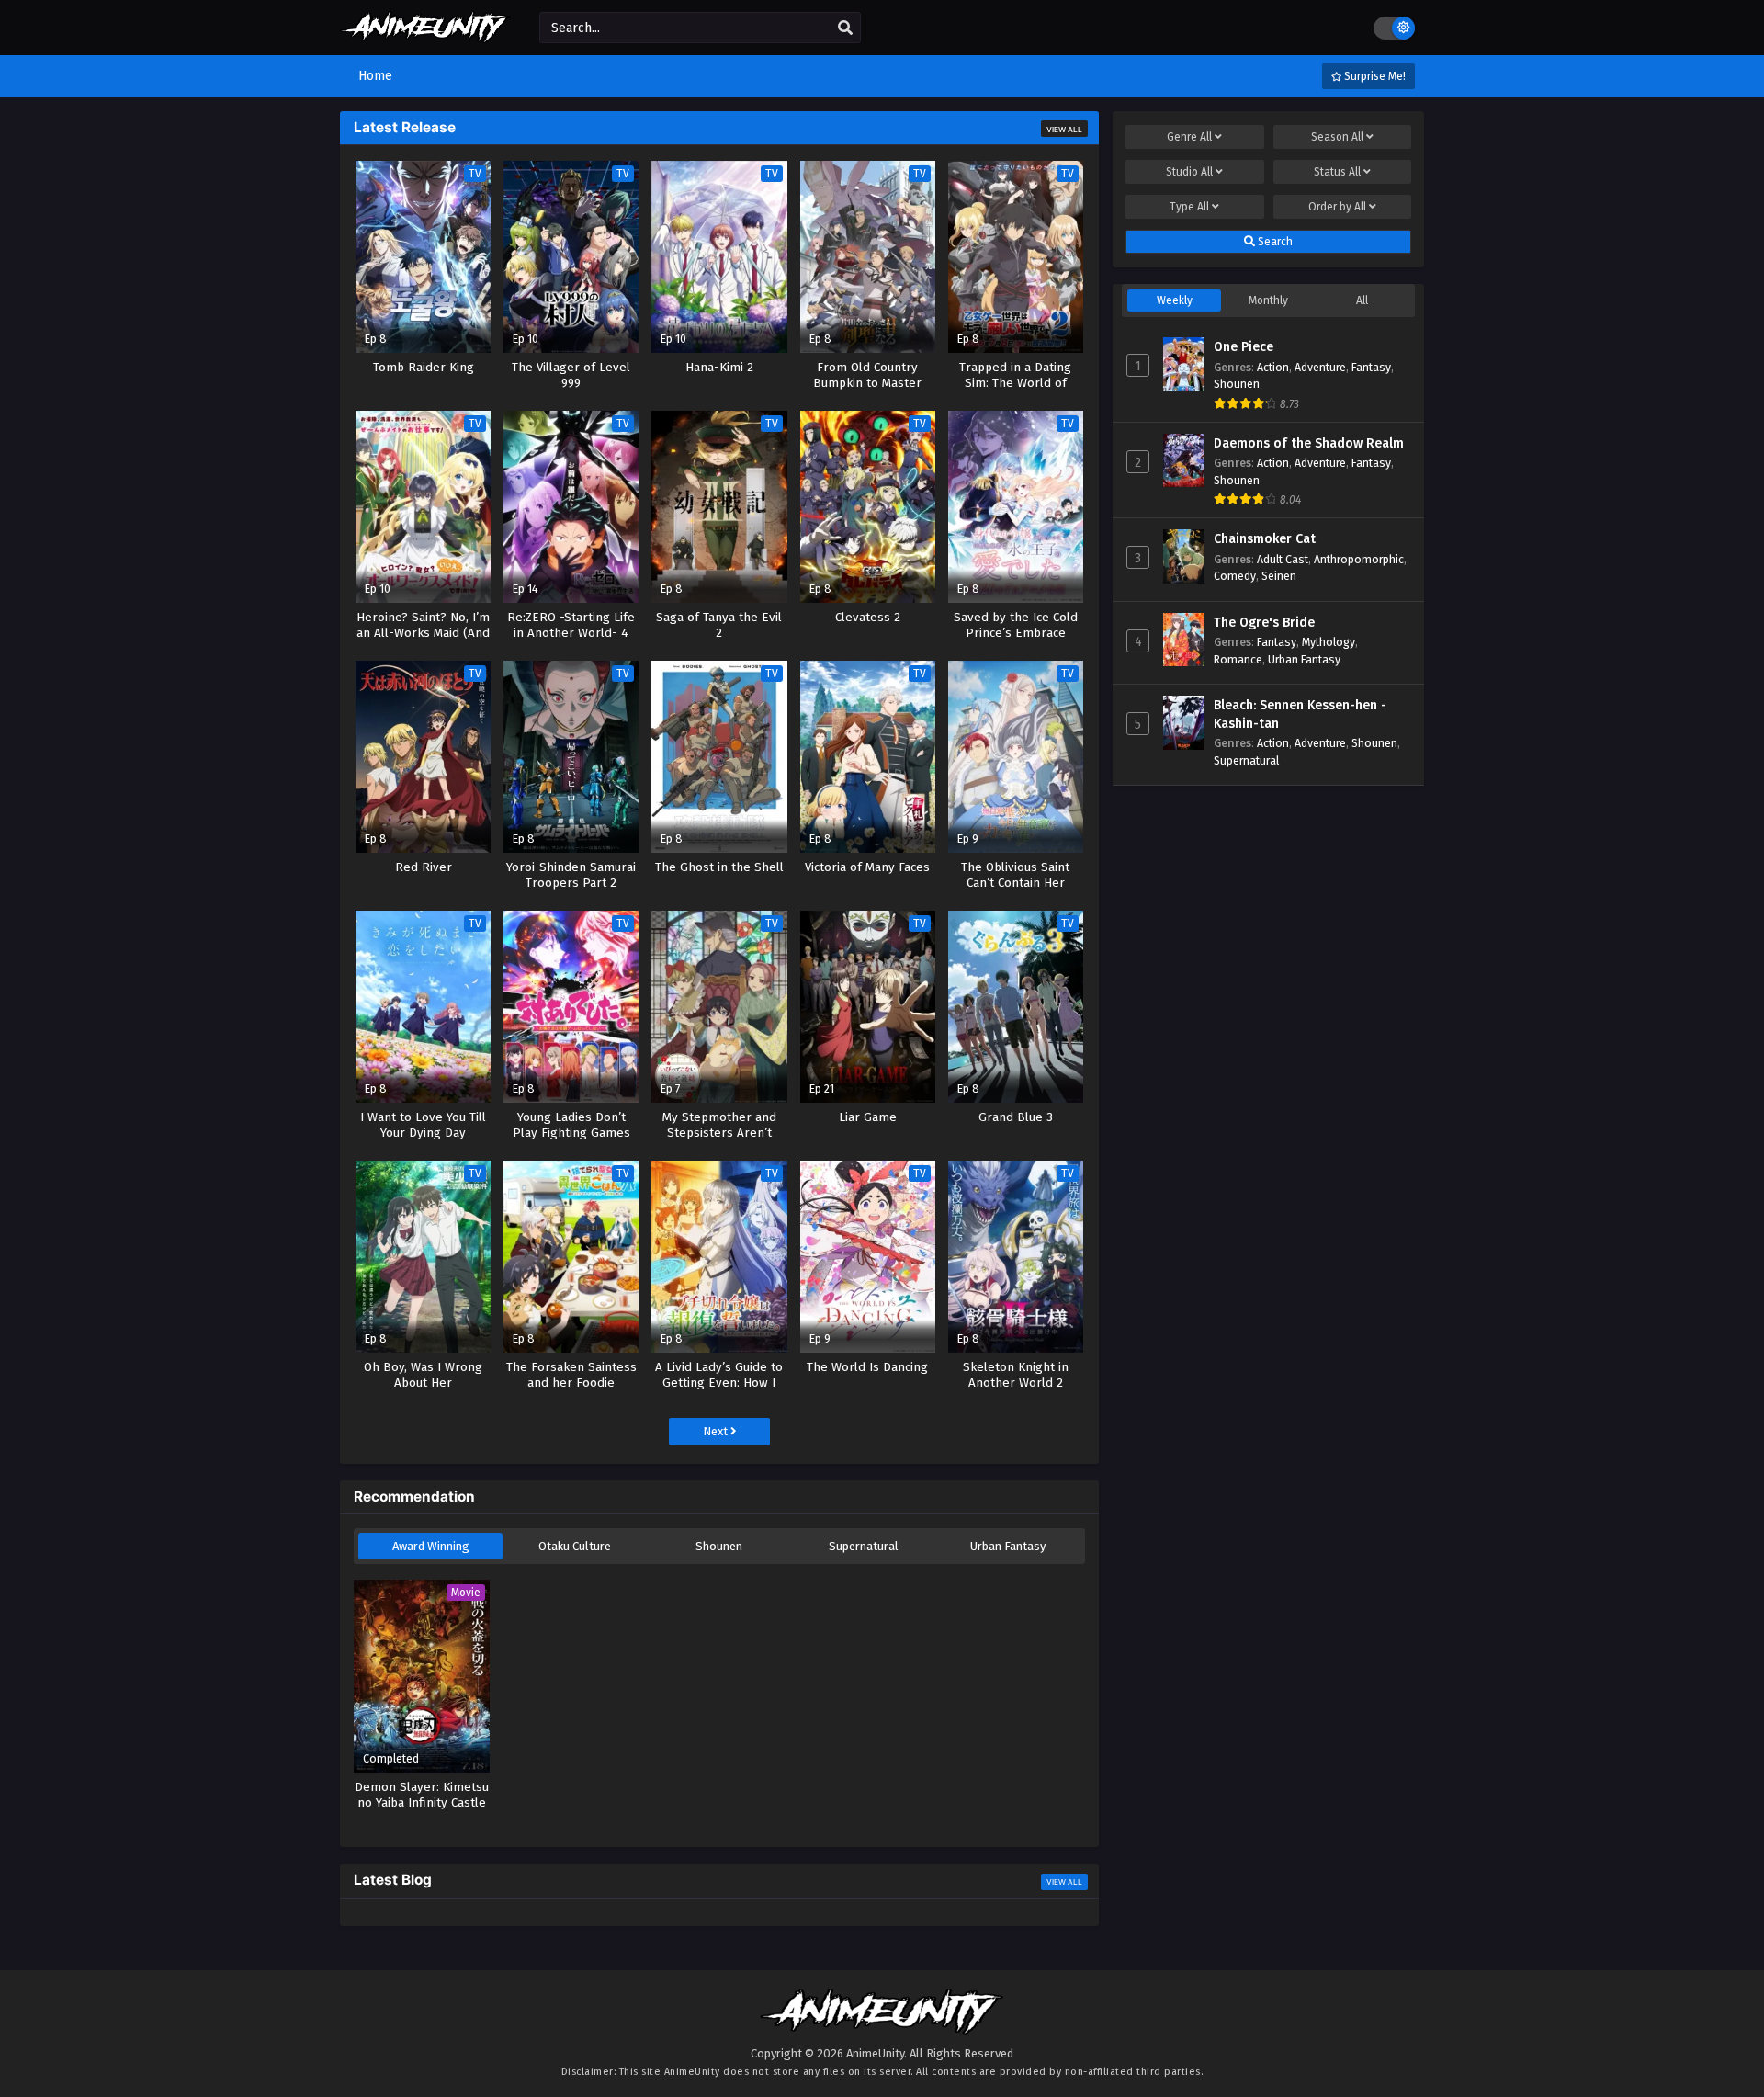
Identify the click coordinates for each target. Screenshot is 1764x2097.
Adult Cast (1283, 559)
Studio (1189, 172)
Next (717, 1431)
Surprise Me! (1374, 76)
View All (1064, 130)
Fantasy (1371, 367)
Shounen (719, 1546)
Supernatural (864, 1546)
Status (1337, 172)
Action (1273, 367)
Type (1189, 207)
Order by (1337, 207)
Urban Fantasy (1008, 1546)
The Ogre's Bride (1264, 623)
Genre (1189, 137)
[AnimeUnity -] (426, 34)
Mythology (1329, 642)
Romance (1238, 659)
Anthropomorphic (1359, 559)
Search (1274, 242)
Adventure (1320, 367)
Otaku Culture (575, 1546)
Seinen (1279, 576)
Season (1337, 137)
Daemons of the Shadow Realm (1309, 443)
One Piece (1244, 347)
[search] (845, 28)
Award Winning (431, 1546)
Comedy (1235, 576)
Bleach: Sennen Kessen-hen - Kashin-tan (1300, 714)
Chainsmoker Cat (1265, 539)
